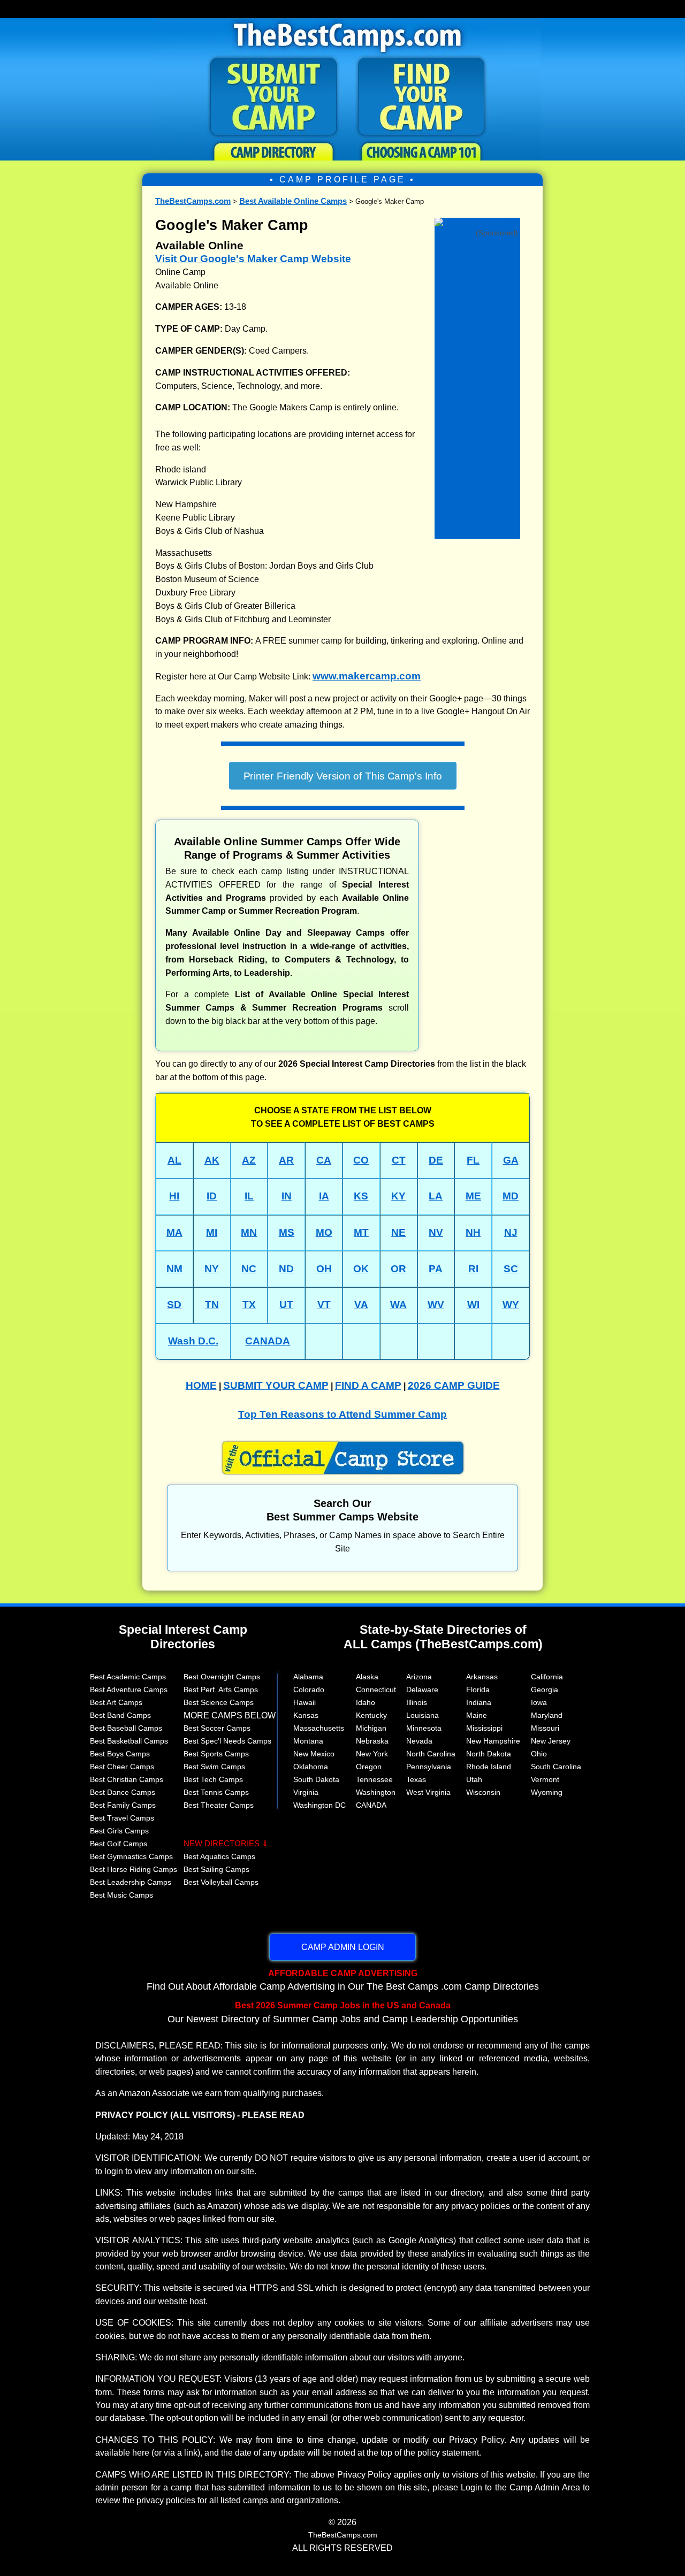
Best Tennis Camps (216, 1792)
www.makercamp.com (367, 676)
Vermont (545, 1779)
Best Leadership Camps (131, 1882)
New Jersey (551, 1741)
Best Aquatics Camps (219, 1856)
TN (212, 1305)
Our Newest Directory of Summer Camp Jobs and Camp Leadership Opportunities (343, 2012)
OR (398, 1269)
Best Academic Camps (128, 1677)
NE (398, 1232)
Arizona (419, 1677)
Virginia (306, 1792)
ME (473, 1196)
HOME (201, 1385)
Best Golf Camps (119, 1844)
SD (174, 1305)
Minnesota (424, 1728)
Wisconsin (483, 1792)
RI (473, 1269)
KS (361, 1196)
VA (361, 1305)
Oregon (369, 1767)
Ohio (539, 1754)
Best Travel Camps (122, 1818)
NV (436, 1232)
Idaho (366, 1702)
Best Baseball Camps (126, 1728)
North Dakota (489, 1754)
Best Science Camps (219, 1702)
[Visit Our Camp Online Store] (477, 221)
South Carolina (556, 1767)
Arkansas (482, 1677)
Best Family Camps (123, 1805)
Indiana (479, 1702)
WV (436, 1305)
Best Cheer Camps (122, 1767)
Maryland (547, 1715)
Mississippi (484, 1728)
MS (287, 1232)
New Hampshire (493, 1741)
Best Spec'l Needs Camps (227, 1741)
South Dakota (316, 1779)
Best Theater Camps (219, 1805)
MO (324, 1232)
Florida (478, 1690)
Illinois (417, 1702)
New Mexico (314, 1754)
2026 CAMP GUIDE (454, 1385)
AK (212, 1160)
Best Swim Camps (214, 1767)
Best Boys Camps (120, 1754)
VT (324, 1305)
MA (174, 1232)
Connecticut (376, 1690)
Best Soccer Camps (217, 1728)
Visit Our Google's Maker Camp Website (253, 259)
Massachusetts (319, 1728)
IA (324, 1196)
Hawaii (305, 1702)
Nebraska (372, 1741)
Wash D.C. (193, 1341)
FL (473, 1160)
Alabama (308, 1677)
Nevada (419, 1741)
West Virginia (428, 1792)
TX (249, 1305)
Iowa (539, 1702)
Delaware (422, 1690)
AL (174, 1160)
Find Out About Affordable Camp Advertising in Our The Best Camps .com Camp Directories (343, 1980)
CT (399, 1160)
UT (286, 1305)
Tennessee (374, 1779)
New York (372, 1754)
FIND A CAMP (368, 1385)
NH (473, 1232)
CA (324, 1160)
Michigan (371, 1728)
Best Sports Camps (216, 1754)
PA (436, 1269)
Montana (308, 1741)
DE (436, 1160)
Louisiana (423, 1715)
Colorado (309, 1690)
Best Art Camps (116, 1702)
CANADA (268, 1341)
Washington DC (319, 1805)
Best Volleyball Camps (221, 1882)
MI (212, 1232)
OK (361, 1269)
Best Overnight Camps (222, 1677)
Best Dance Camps (123, 1792)
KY (398, 1196)
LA (436, 1196)
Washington (376, 1792)
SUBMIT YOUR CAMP (276, 1385)
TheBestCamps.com (193, 201)
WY (511, 1305)
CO (361, 1160)
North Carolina (431, 1754)
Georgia (545, 1690)
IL (249, 1196)
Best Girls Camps (119, 1831)
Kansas (306, 1715)
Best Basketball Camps (129, 1741)
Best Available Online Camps (293, 201)
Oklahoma (311, 1767)
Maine (477, 1715)
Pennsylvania (429, 1767)
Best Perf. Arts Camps (221, 1690)
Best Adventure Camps (129, 1690)
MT (361, 1232)
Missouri (545, 1728)
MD (511, 1196)
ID (212, 1196)
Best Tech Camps (213, 1779)
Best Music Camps (121, 1895)
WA (398, 1305)
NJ (511, 1232)
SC (511, 1269)
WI (473, 1305)
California (547, 1677)
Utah (474, 1779)
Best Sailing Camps (216, 1869)
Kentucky (371, 1715)
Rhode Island (489, 1767)
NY (212, 1269)
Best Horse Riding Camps (134, 1869)
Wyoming (547, 1792)
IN (287, 1196)
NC (249, 1269)
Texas (416, 1779)
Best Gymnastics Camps (131, 1856)
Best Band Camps (120, 1715)
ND (286, 1269)
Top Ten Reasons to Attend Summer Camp (342, 1414)
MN (249, 1232)
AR (286, 1160)
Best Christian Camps (127, 1779)
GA (511, 1160)
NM (174, 1269)
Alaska (367, 1677)
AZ (249, 1160)
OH (324, 1269)
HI (174, 1196)
